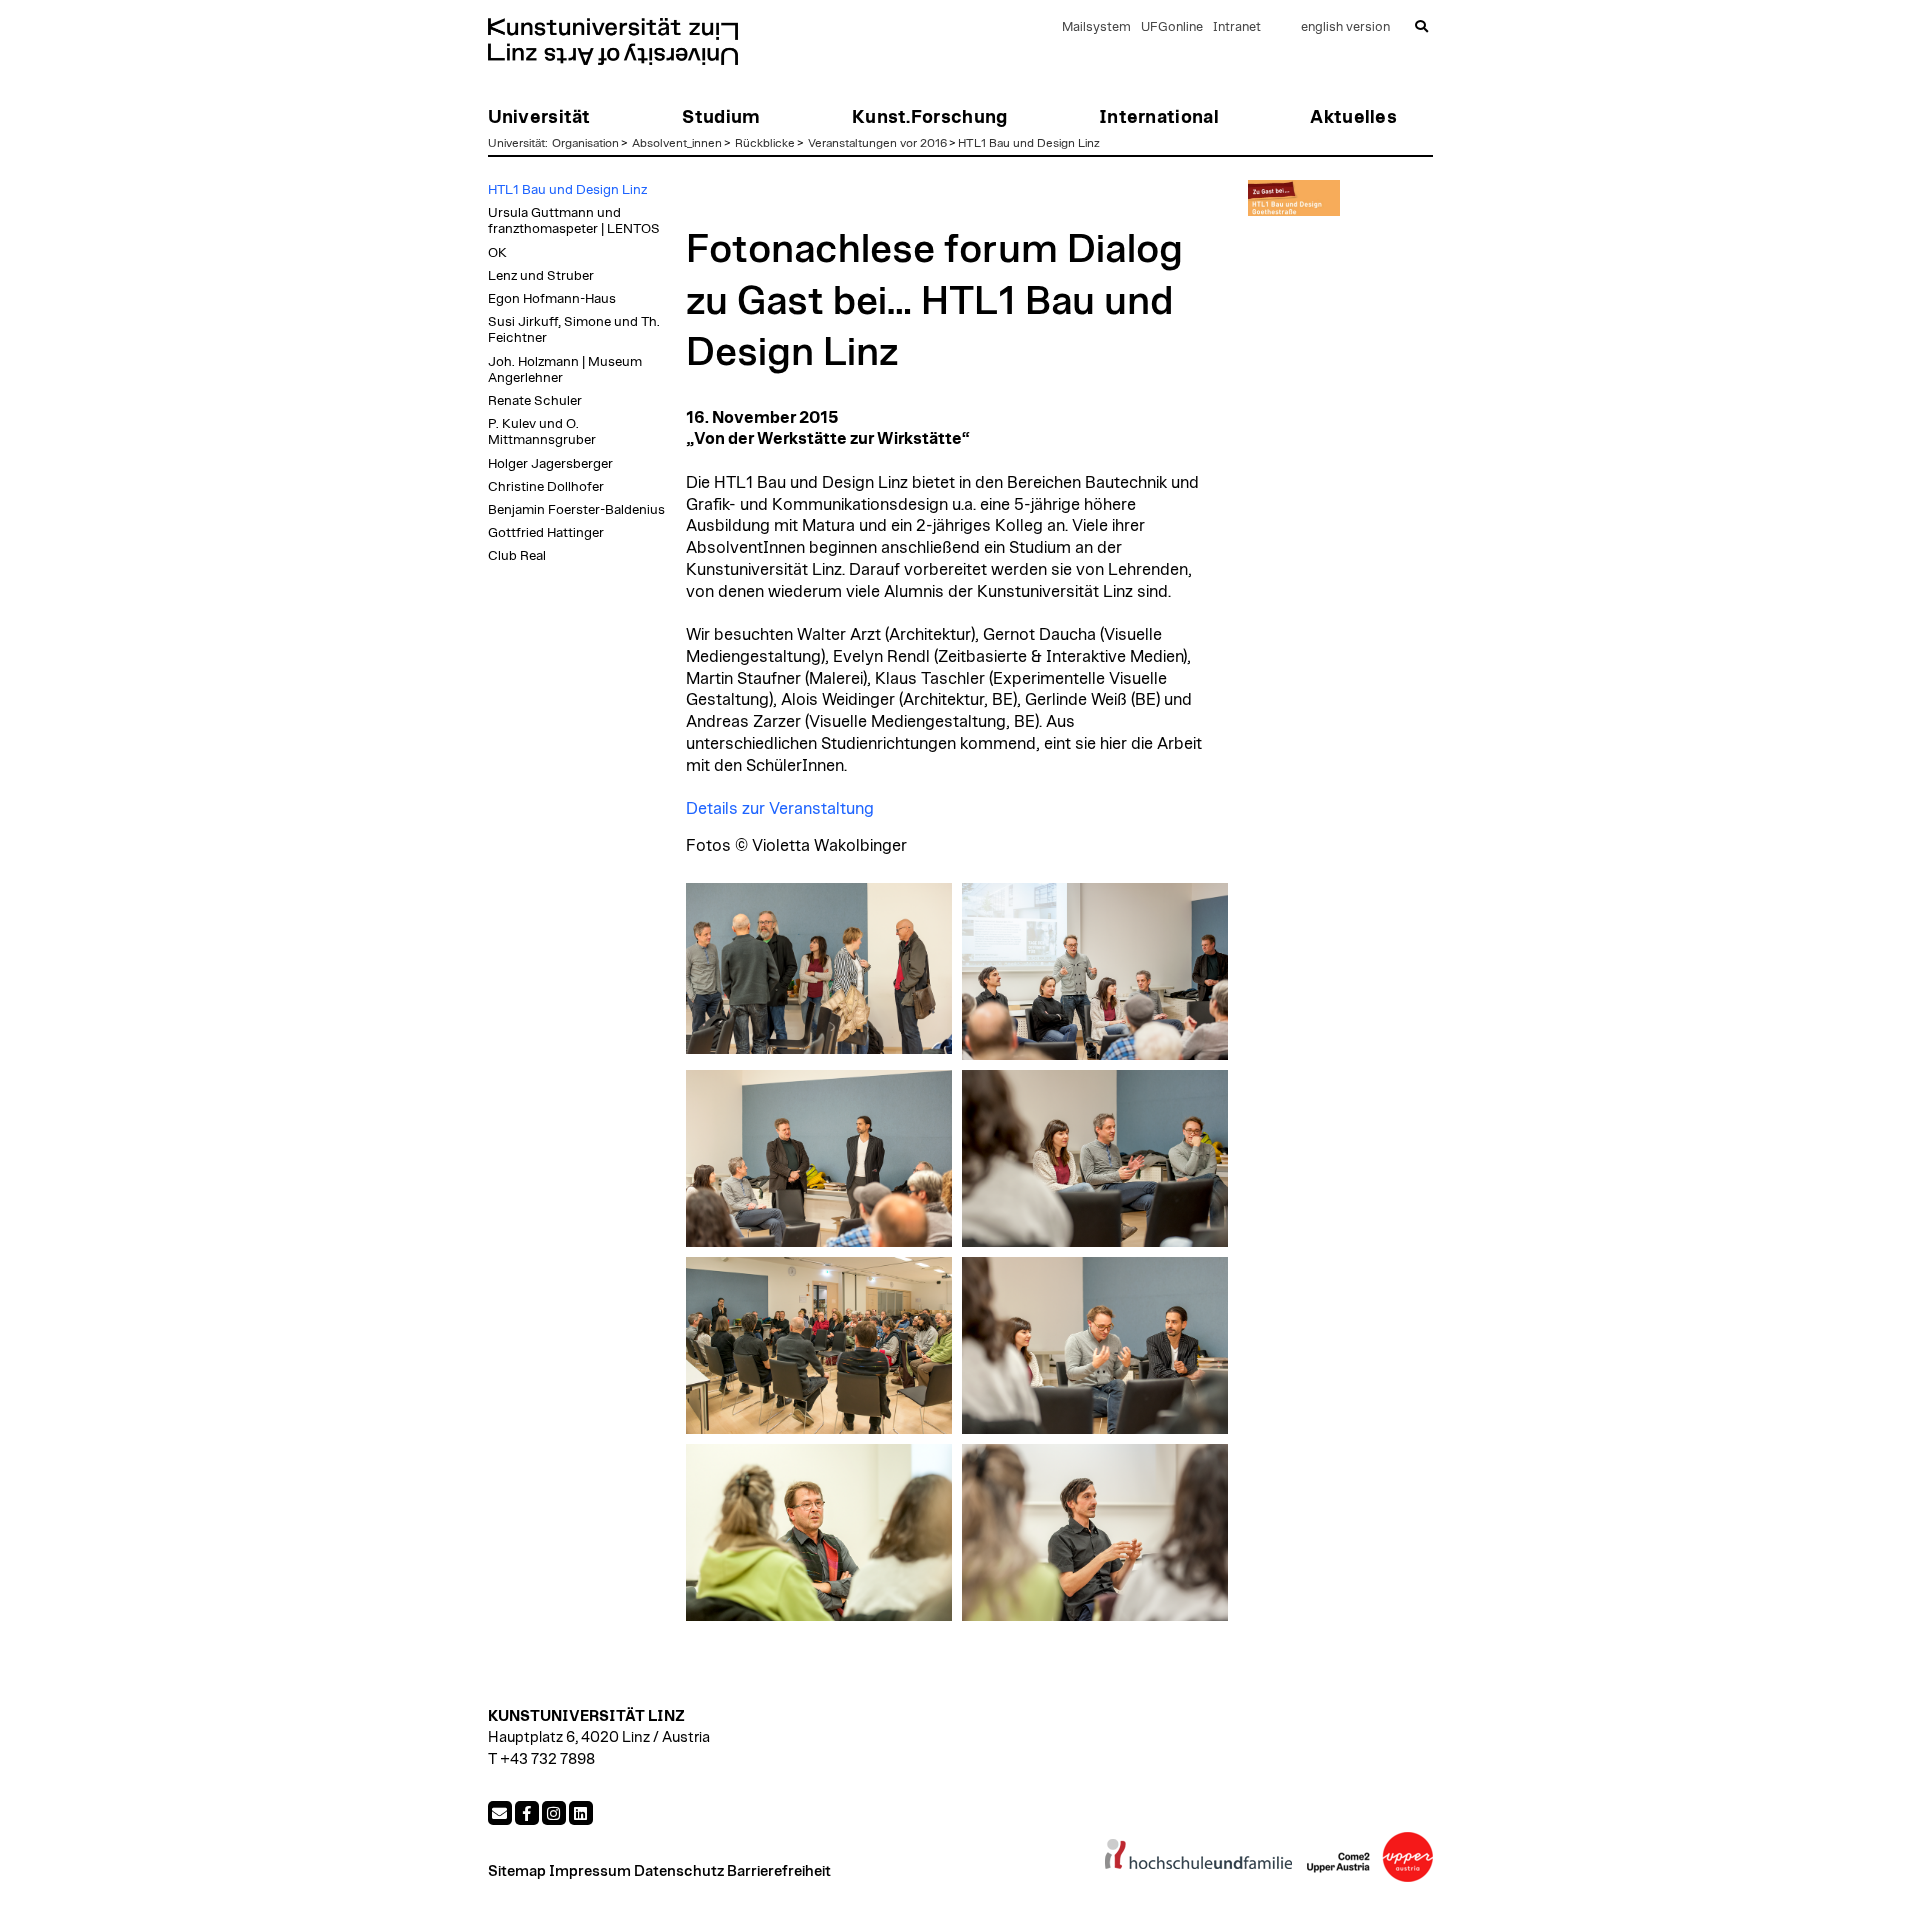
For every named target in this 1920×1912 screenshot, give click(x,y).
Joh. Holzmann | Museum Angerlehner (565, 370)
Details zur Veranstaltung (780, 809)
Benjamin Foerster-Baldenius (576, 510)
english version (1345, 27)
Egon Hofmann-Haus (552, 299)
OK (497, 253)
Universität (516, 143)
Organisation (585, 143)
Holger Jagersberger (550, 464)
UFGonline (1172, 27)
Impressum (590, 1871)
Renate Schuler (535, 401)
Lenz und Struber (541, 276)
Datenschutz (679, 1871)
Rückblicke (765, 143)
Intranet (1237, 27)
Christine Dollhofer (546, 487)
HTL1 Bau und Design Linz (1029, 143)
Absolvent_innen (677, 143)
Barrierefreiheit (779, 1871)
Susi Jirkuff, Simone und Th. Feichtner (574, 330)
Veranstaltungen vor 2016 (877, 143)
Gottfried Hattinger (546, 533)
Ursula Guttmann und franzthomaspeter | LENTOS (574, 221)
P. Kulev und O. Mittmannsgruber (542, 432)
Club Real (517, 556)
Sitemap (517, 1871)
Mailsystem (1096, 27)
